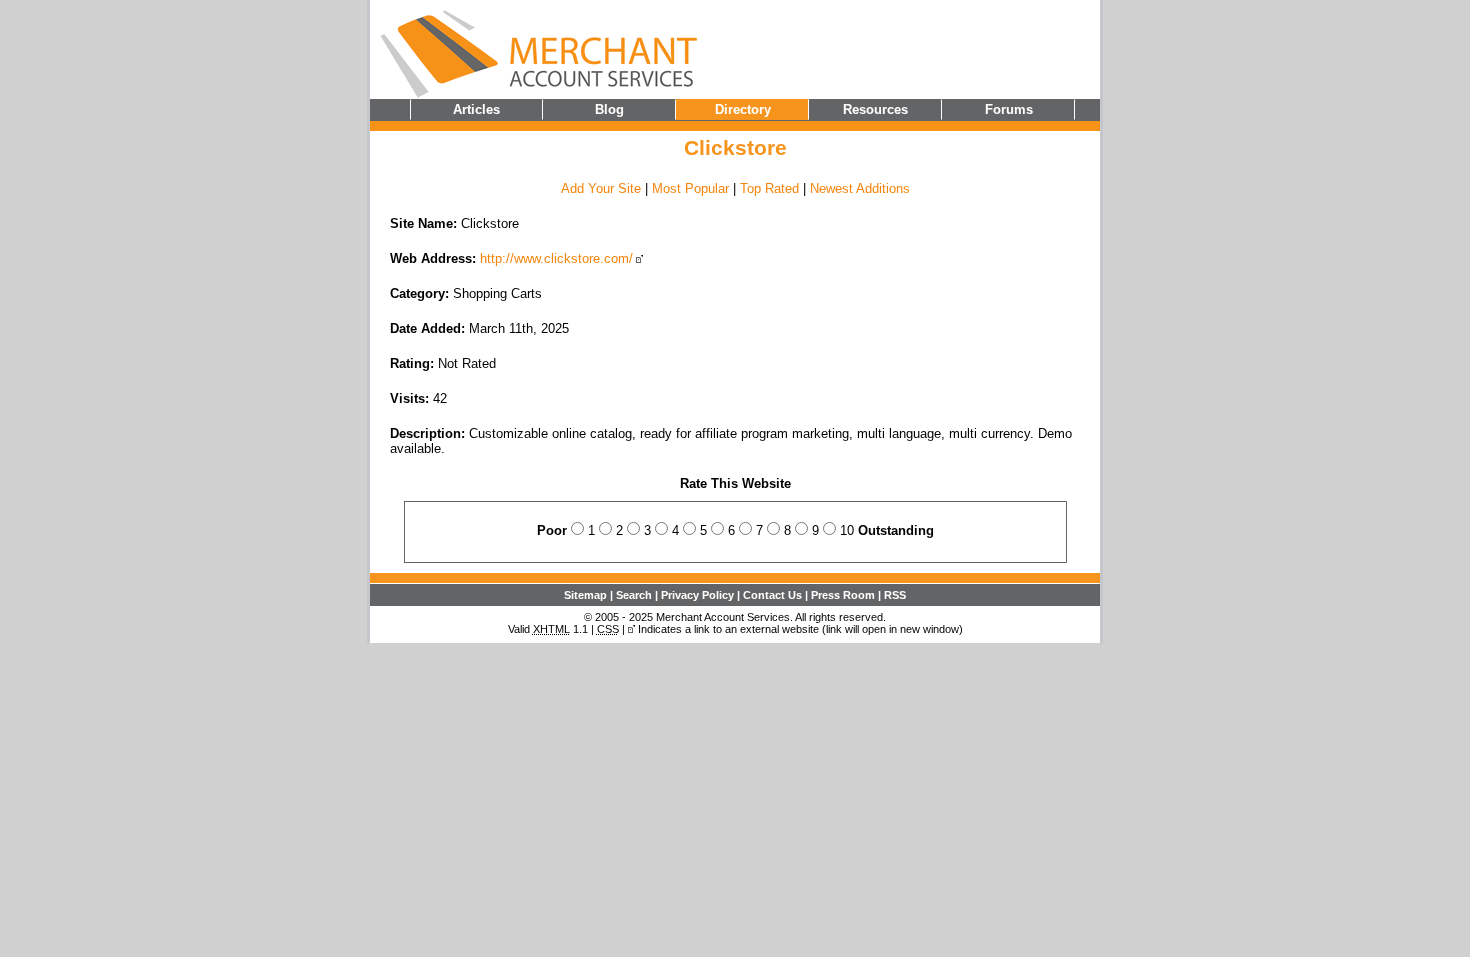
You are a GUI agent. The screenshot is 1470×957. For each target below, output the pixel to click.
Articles (476, 109)
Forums (1009, 109)
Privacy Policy (697, 595)
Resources (875, 109)
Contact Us (772, 595)
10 (847, 530)
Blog (609, 109)
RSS (895, 595)
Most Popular (690, 188)
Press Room (843, 595)
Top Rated (769, 188)
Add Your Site (601, 188)
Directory (743, 109)
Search (634, 595)
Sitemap (585, 595)
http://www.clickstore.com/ (556, 258)
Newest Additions (860, 188)
